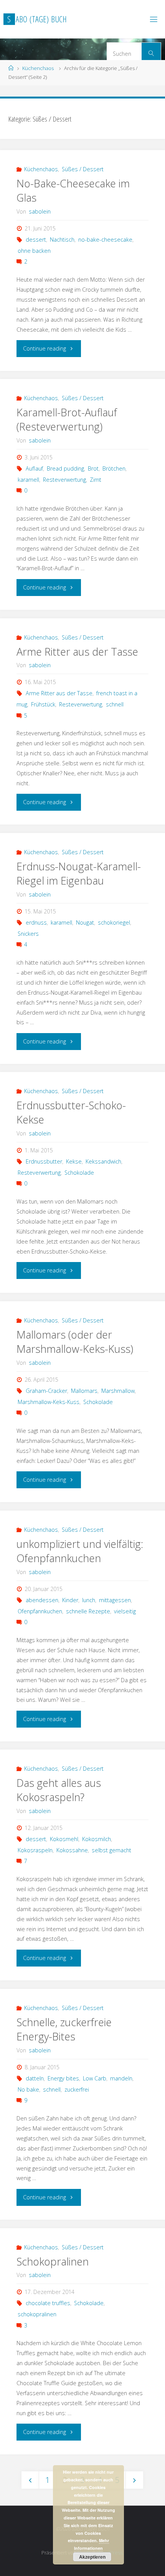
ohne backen (34, 251)
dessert (36, 240)
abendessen (42, 1600)
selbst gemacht (111, 1850)
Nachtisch (62, 240)
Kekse (74, 1161)
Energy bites (63, 2078)
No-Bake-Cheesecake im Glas (73, 191)
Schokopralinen (53, 2261)
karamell (28, 480)
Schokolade (79, 1173)
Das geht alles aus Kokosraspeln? (59, 1790)
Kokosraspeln (35, 1850)
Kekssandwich (103, 1161)
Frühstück (43, 704)
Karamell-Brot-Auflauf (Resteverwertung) (67, 420)
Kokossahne (72, 1850)
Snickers (28, 934)
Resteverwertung (64, 480)
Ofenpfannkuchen (40, 1611)
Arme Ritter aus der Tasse (77, 652)
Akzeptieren (92, 2557)
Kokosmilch (97, 1839)
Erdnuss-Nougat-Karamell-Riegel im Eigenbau (79, 874)
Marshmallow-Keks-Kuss (49, 1402)
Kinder (70, 1600)
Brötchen (114, 468)
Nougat (85, 922)
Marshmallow (118, 1391)
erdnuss (36, 922)
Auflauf (34, 468)
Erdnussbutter (44, 1161)
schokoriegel (114, 922)
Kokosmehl (64, 1839)
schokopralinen (37, 2314)
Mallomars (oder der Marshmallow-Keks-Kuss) (75, 1342)
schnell (115, 704)
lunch (89, 1600)
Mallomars (84, 1391)
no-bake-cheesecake (105, 240)
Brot (93, 468)
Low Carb (95, 2078)
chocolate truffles (48, 2303)
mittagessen (115, 1600)
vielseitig (125, 1611)
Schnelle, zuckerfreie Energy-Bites (64, 2029)
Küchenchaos (38, 68)
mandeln (121, 2078)
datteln (35, 2078)
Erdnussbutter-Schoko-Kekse (71, 1113)
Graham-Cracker (46, 1391)
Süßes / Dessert (83, 169)
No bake (28, 2089)
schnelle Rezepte (88, 1611)
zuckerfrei (77, 2089)
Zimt (96, 480)
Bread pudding (65, 468)
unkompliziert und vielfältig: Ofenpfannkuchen (80, 1551)
